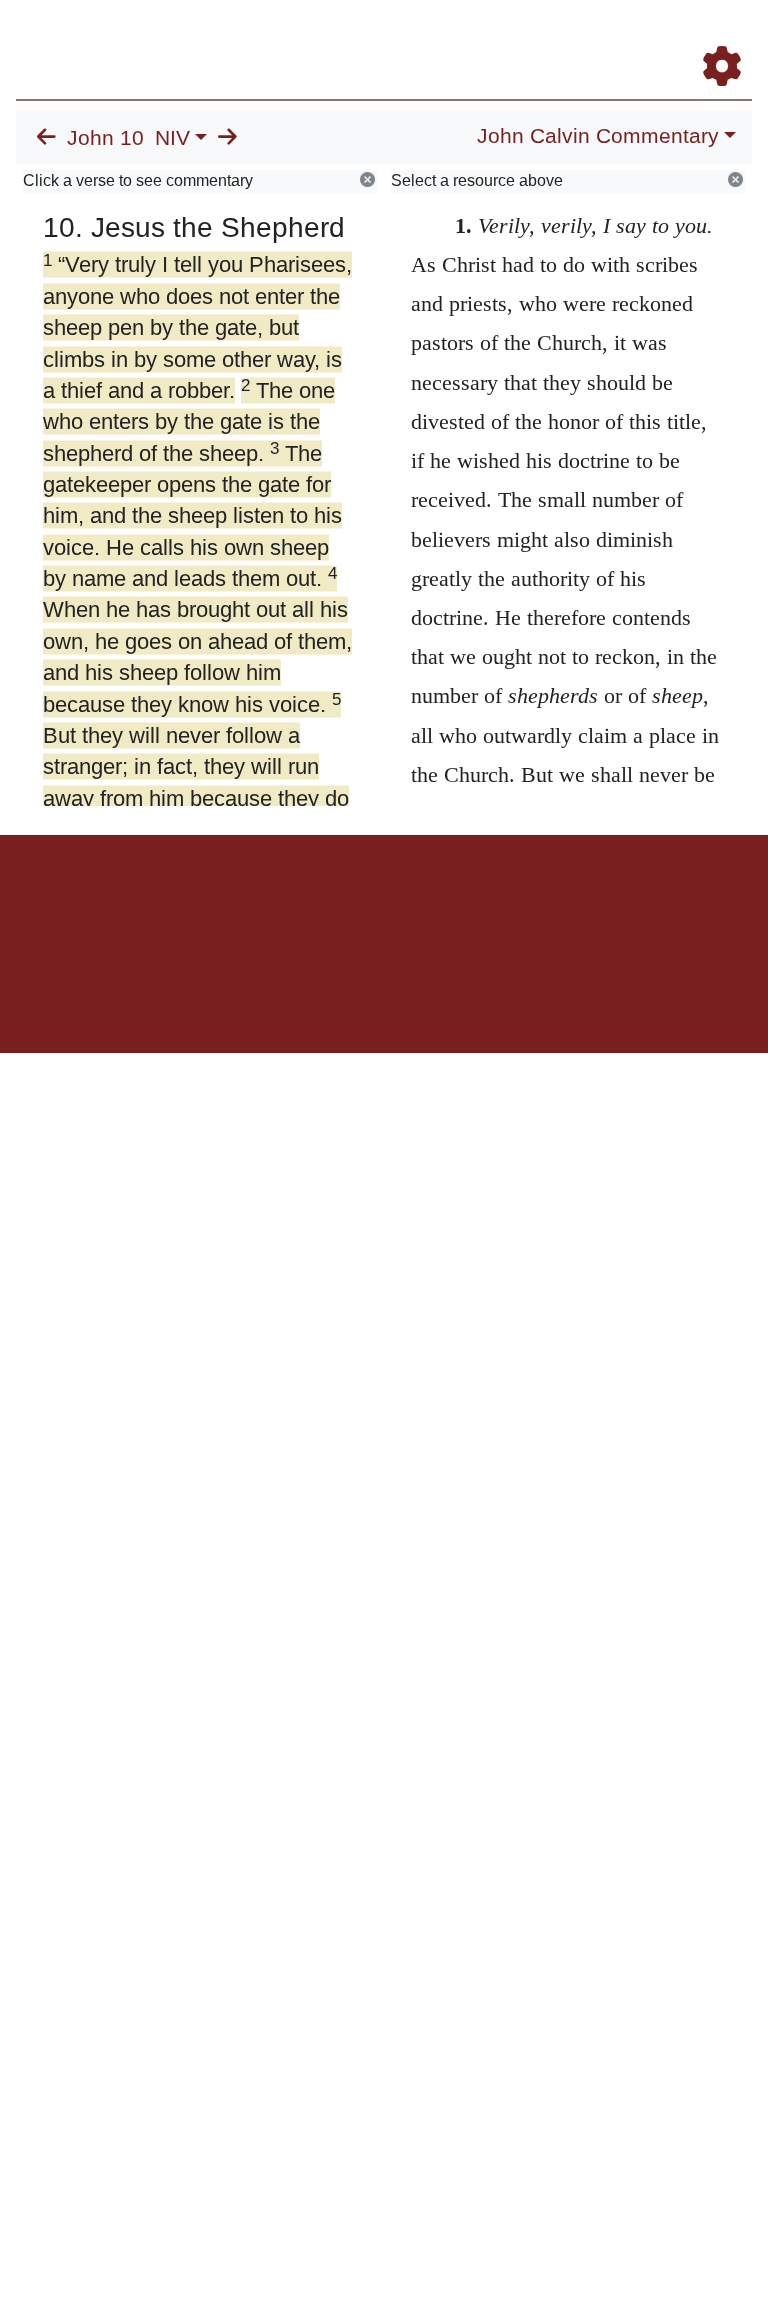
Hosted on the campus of (284, 994)
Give (554, 904)
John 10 (105, 138)
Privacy (473, 904)
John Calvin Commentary (598, 136)
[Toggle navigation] (732, 39)
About (381, 904)
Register (260, 904)
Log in (217, 904)
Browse (305, 904)
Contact (517, 904)
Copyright (426, 904)
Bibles (345, 904)
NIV (172, 138)
